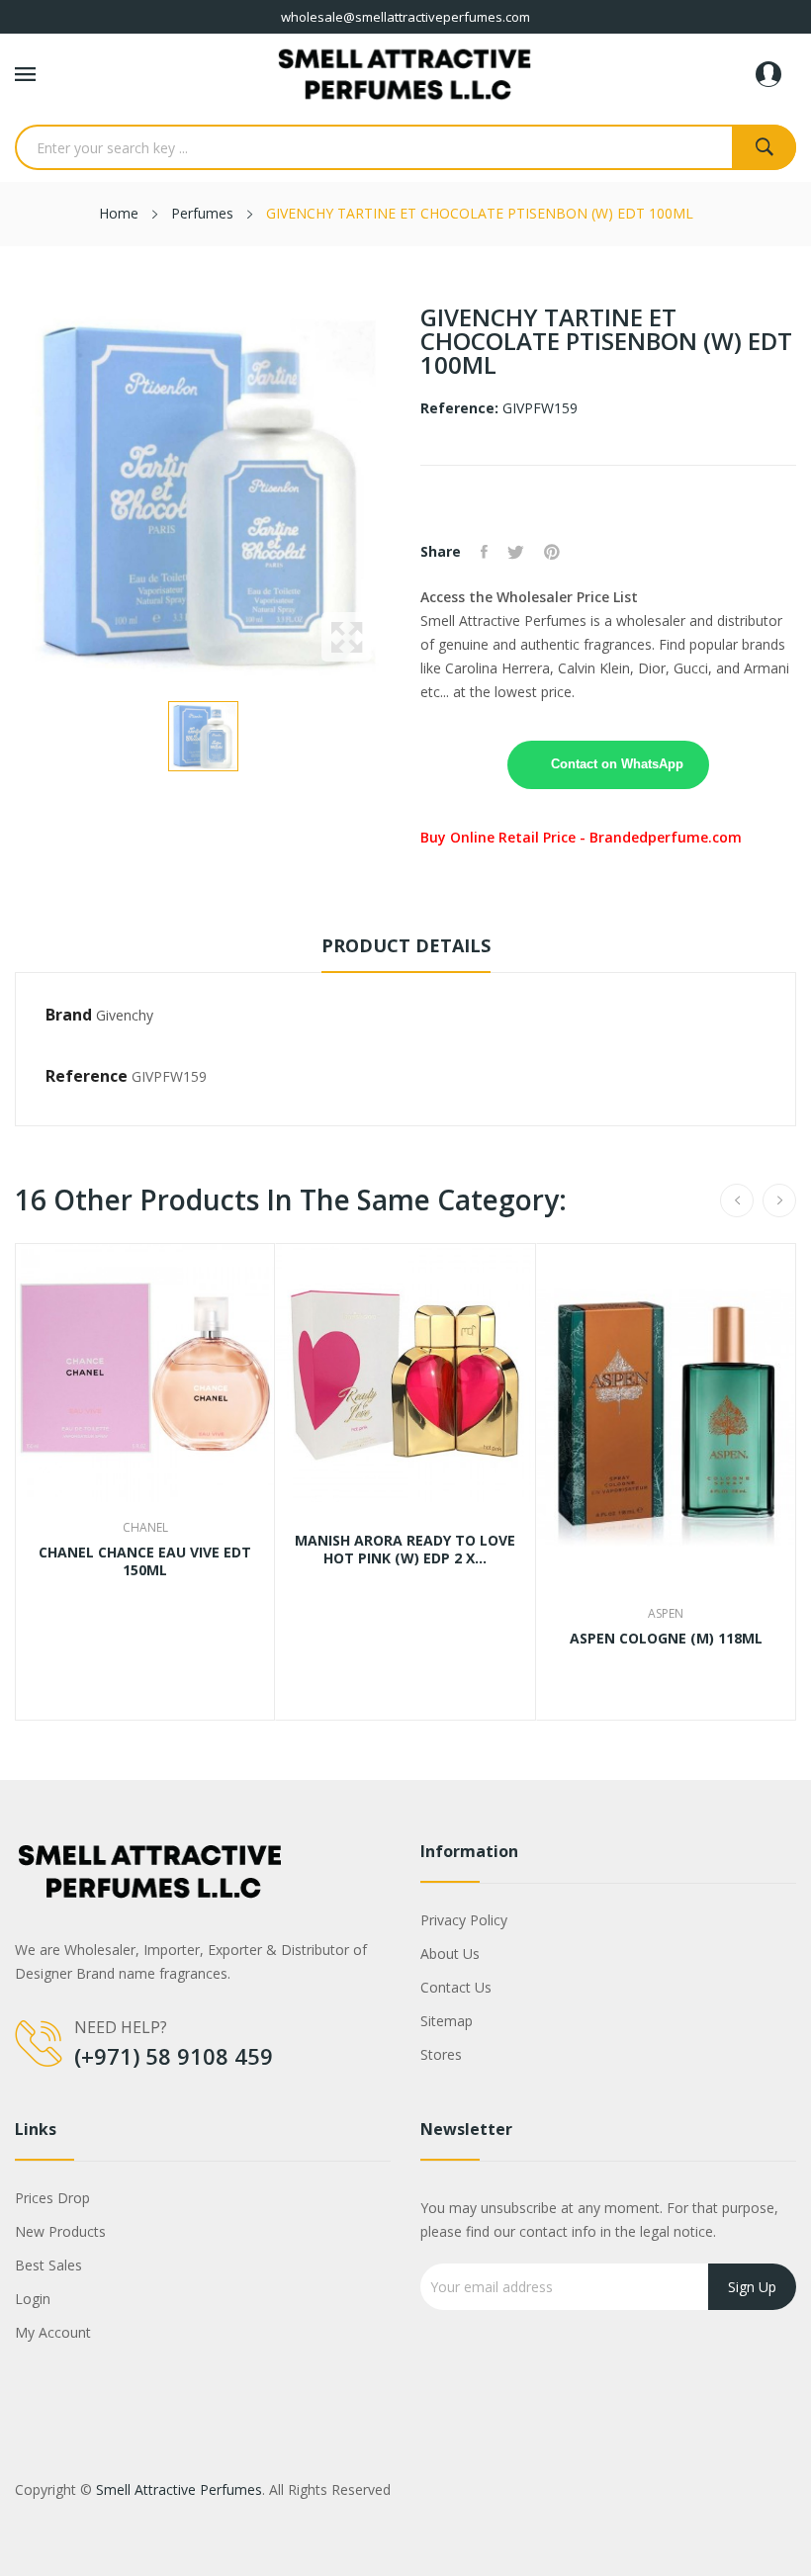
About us (450, 1954)
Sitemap (447, 2021)
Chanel (145, 1528)
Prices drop (52, 2198)
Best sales (48, 2265)
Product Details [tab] (406, 945)
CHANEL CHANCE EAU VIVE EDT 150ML (145, 1561)
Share (484, 552)
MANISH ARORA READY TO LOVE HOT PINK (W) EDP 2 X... (405, 1550)
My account (53, 2332)
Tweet (516, 552)
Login (33, 2299)
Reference (87, 1076)
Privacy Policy (464, 1920)
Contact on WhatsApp (617, 764)
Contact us (456, 1987)
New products (60, 2231)
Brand (69, 1015)
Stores (441, 2054)
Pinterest (552, 552)
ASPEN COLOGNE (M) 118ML (666, 1639)
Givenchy (125, 1015)
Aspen (666, 1614)
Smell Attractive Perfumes (179, 2489)
